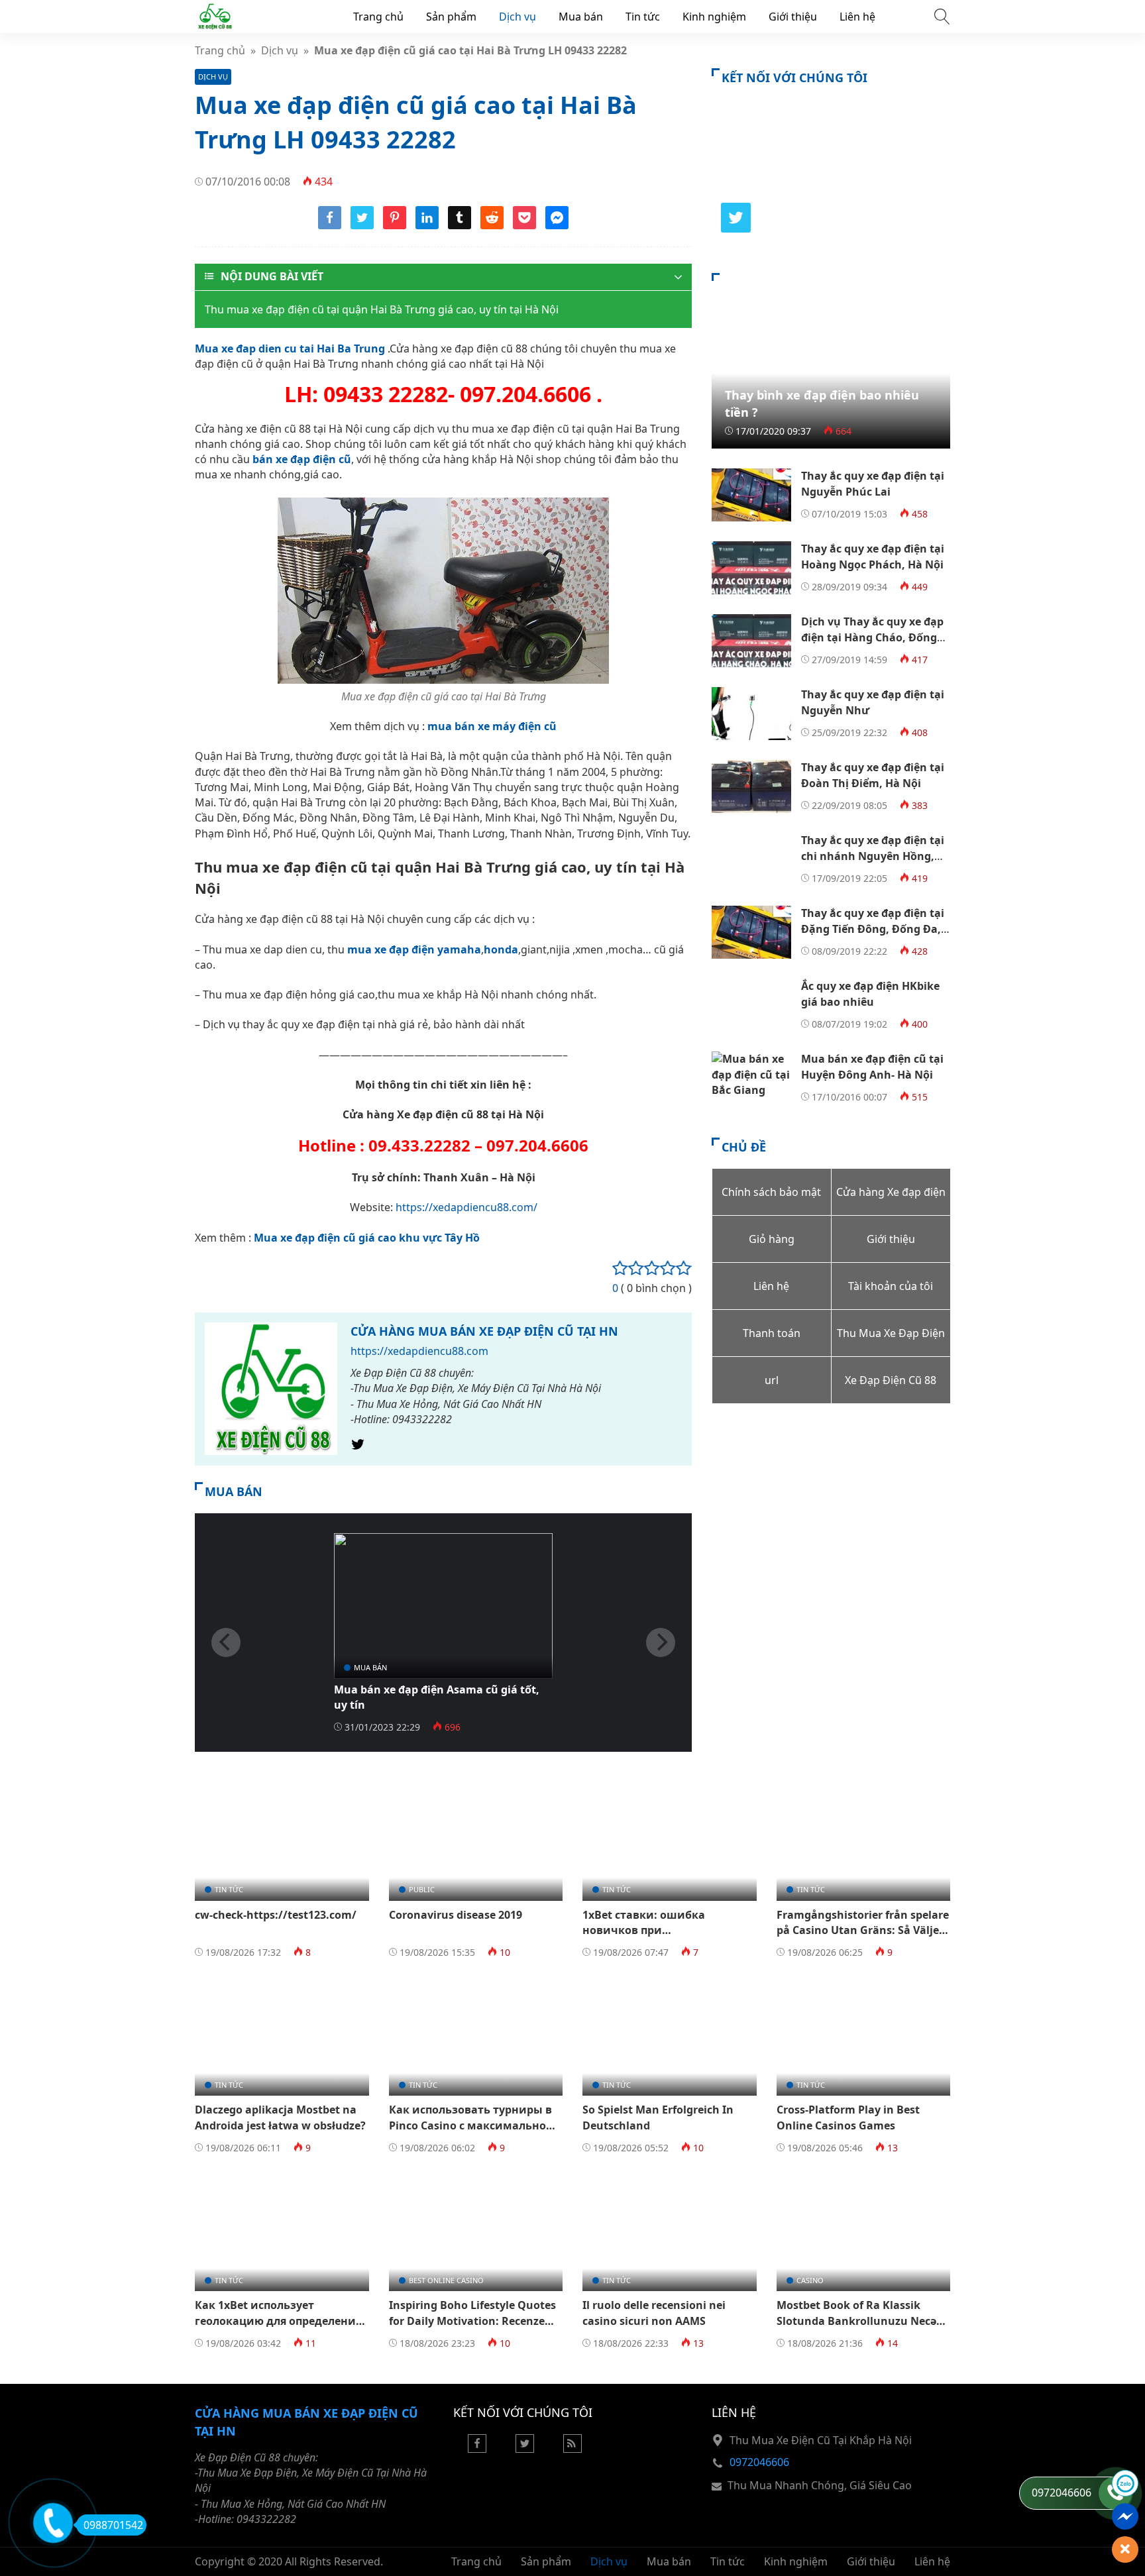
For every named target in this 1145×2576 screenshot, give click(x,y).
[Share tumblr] (460, 225)
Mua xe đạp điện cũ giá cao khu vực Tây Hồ (367, 1238)
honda (501, 949)
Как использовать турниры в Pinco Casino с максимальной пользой (471, 2125)
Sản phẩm (451, 17)
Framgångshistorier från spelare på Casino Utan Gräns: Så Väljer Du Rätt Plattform (863, 1930)
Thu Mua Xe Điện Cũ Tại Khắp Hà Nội (821, 2440)
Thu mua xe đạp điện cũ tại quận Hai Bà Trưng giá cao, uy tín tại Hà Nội (382, 309)
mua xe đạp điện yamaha (414, 949)
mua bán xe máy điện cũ (492, 726)
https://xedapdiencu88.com (419, 1351)
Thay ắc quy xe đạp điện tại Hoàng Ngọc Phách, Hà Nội (873, 556)
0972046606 (759, 2462)
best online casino (446, 2280)
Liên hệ (857, 17)
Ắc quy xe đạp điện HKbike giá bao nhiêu (870, 993)
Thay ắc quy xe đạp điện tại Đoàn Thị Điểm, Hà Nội (873, 775)
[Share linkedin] (427, 225)
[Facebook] (477, 2449)
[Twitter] (358, 1448)
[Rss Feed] (572, 2449)
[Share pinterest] (395, 225)
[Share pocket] (524, 225)
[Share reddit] (492, 225)
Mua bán (581, 17)
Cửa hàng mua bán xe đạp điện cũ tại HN (484, 1331)
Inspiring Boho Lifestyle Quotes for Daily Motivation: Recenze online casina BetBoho (472, 2321)
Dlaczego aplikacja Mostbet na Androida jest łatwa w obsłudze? (280, 2117)
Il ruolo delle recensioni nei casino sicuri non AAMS (654, 2313)
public (422, 1889)
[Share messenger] (557, 225)
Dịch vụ (518, 17)
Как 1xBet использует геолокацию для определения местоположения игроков (278, 2321)
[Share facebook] (330, 225)
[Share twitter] (362, 225)
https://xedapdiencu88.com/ (466, 1207)
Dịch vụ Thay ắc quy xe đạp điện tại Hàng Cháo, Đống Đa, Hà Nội (872, 637)
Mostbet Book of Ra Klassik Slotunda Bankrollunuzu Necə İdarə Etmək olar (856, 2321)
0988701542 (113, 2525)
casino (810, 2280)
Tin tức (643, 17)
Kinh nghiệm (714, 17)
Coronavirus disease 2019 (456, 1915)
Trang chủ (378, 17)
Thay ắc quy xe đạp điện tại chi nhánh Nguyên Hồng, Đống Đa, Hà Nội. (873, 856)
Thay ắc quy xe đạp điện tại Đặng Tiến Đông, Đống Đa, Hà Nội (873, 929)
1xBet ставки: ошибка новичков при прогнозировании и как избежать (650, 1938)
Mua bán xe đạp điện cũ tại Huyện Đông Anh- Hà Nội (872, 1066)
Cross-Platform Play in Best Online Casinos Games (848, 2117)
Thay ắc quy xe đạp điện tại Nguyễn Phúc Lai (873, 483)
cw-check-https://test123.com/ (276, 1915)
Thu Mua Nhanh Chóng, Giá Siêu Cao (820, 2485)
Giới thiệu (793, 17)
